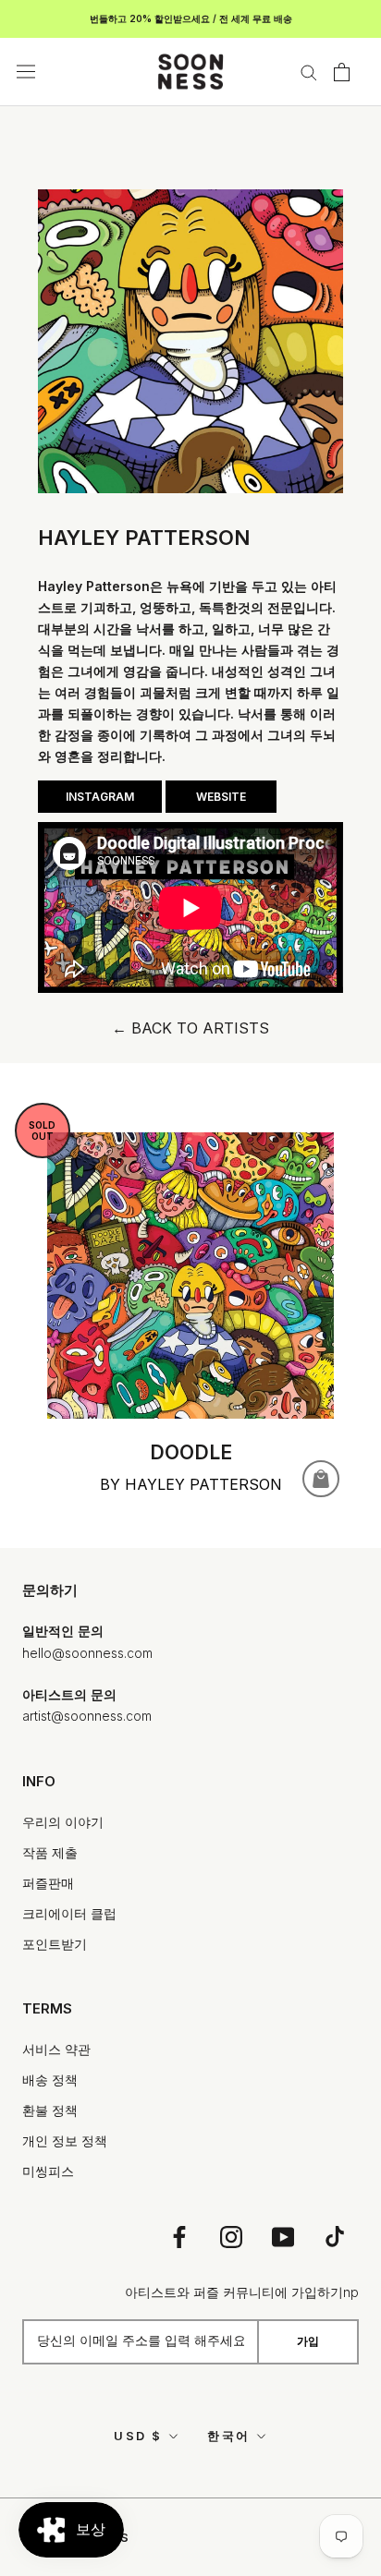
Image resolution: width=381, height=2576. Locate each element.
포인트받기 (55, 1944)
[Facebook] (179, 2237)
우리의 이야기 (63, 1822)
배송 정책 (50, 2080)
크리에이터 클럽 (69, 1913)
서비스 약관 (56, 2049)
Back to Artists (190, 1028)
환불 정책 (50, 2110)
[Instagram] (231, 2237)
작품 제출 (50, 1852)
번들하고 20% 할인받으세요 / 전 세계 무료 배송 (191, 18)
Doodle (191, 1452)
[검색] (309, 72)
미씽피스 (48, 2171)
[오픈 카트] (342, 72)
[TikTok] (335, 2237)
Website (221, 797)
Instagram (100, 797)
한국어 (229, 2436)
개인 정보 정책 (65, 2141)
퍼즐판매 (48, 1883)
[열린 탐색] (26, 72)
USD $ (138, 2436)
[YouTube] (283, 2237)
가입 (308, 2341)
